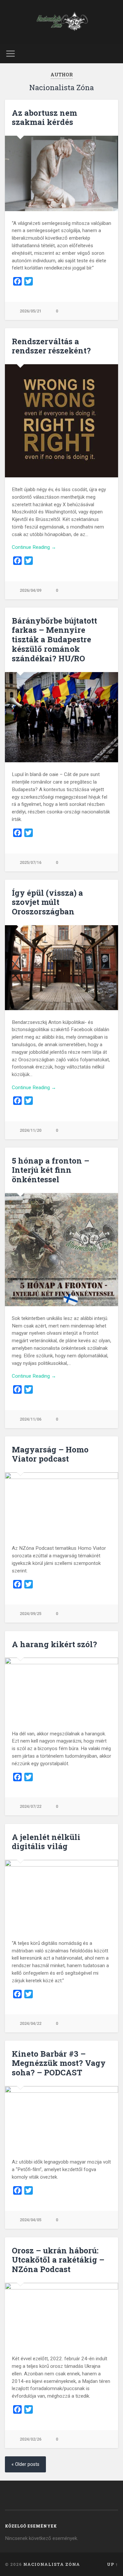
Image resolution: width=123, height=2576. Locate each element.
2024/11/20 (31, 1130)
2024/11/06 (31, 1419)
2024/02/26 (31, 2439)
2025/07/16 (31, 862)
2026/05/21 (31, 311)
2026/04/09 (31, 590)
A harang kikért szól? (54, 1644)
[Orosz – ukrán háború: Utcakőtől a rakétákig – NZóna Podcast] (61, 2315)
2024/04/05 (31, 2220)
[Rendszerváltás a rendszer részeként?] (61, 421)
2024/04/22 (31, 2023)
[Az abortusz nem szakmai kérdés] (61, 173)
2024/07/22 (31, 1806)
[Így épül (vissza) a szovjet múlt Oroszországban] (61, 968)
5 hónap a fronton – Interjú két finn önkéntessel (51, 1170)
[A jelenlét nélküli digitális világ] (61, 1896)
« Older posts (25, 2464)
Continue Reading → (34, 547)
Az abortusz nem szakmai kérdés (44, 118)
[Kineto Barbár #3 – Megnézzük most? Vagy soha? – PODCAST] (61, 2118)
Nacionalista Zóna (52, 2564)
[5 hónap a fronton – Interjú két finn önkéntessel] (61, 1250)
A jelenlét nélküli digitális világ (46, 1842)
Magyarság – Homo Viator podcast (50, 1454)
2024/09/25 (31, 1614)
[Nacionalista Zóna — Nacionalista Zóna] (61, 22)
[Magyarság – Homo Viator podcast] (61, 1504)
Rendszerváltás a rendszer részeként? (51, 346)
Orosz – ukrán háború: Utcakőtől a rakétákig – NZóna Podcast (58, 2260)
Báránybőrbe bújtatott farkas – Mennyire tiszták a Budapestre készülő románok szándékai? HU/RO (54, 639)
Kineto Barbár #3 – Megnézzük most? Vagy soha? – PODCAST (59, 2063)
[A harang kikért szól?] (61, 1689)
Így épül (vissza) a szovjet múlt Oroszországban (47, 902)
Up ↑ (113, 2564)
